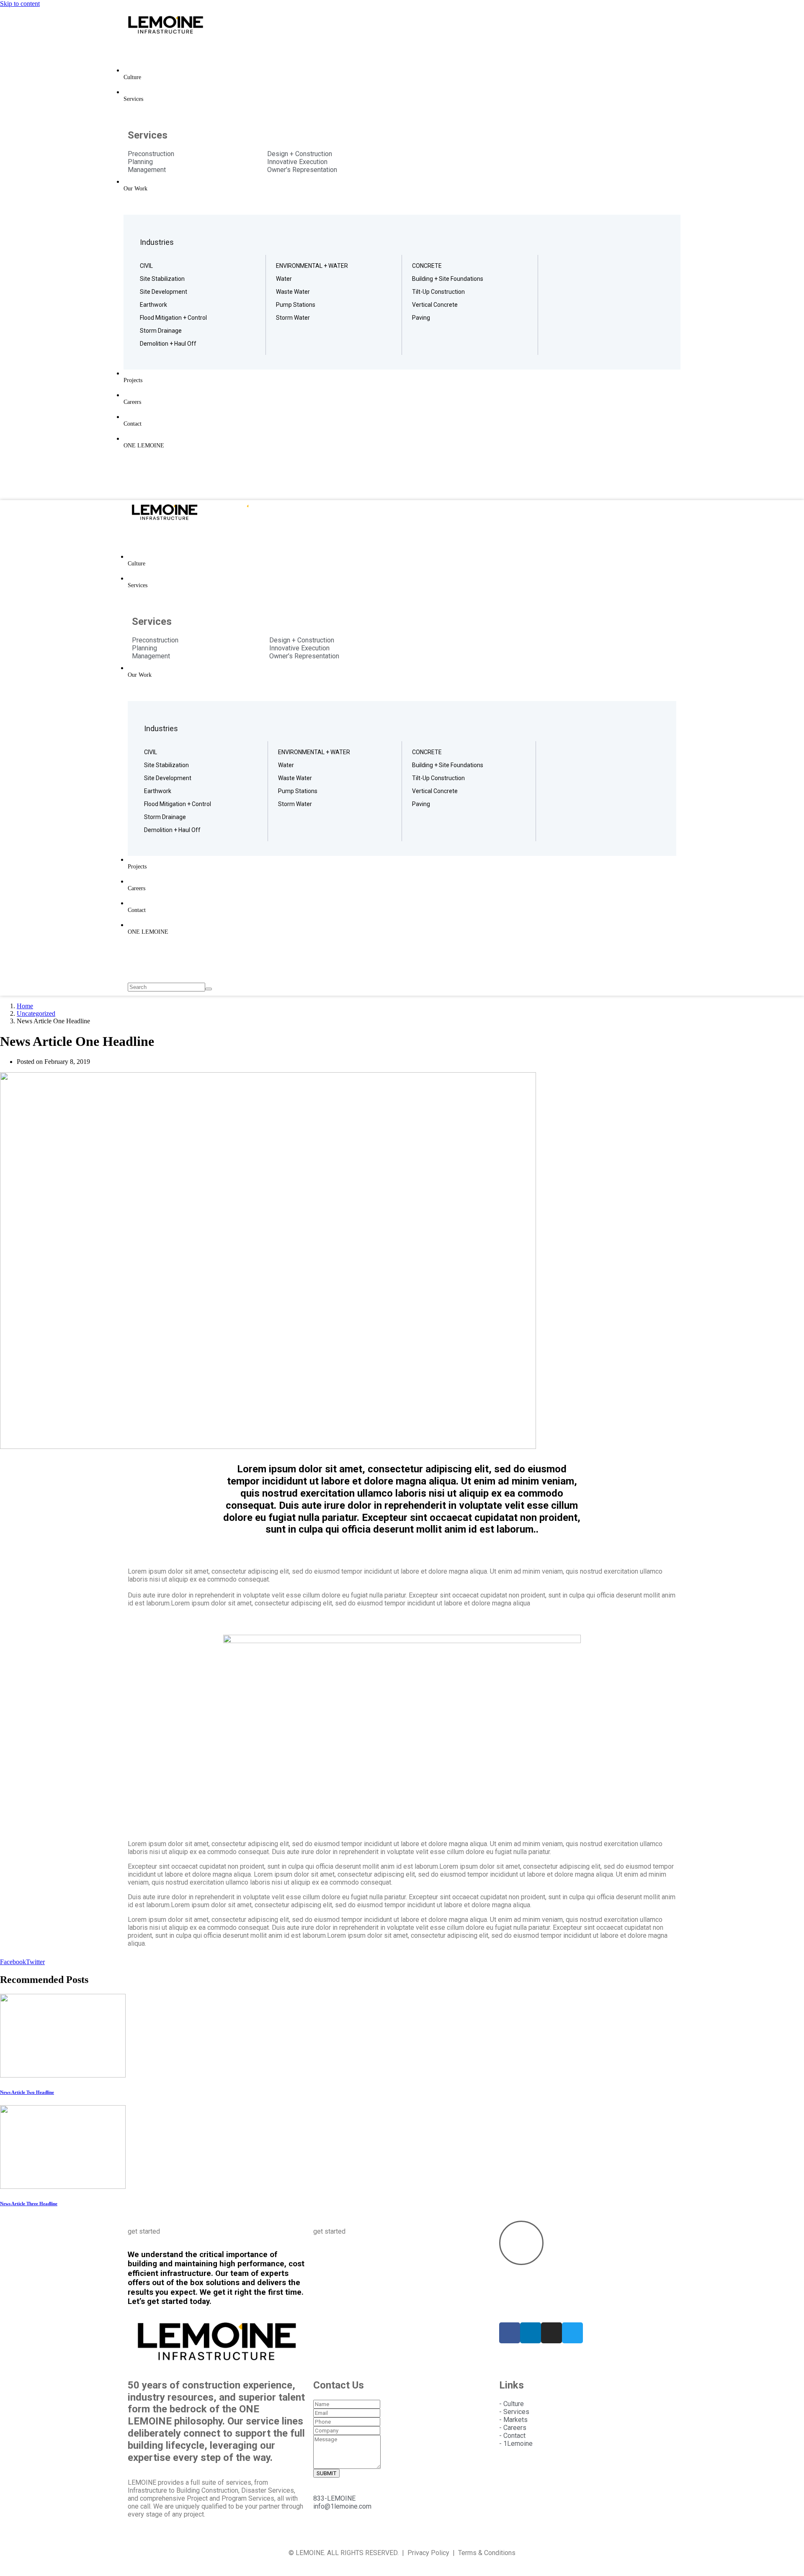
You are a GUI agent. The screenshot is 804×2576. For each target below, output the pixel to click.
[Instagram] (551, 2333)
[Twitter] (572, 2333)
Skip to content (20, 4)
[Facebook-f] (510, 2333)
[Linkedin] (531, 2333)
